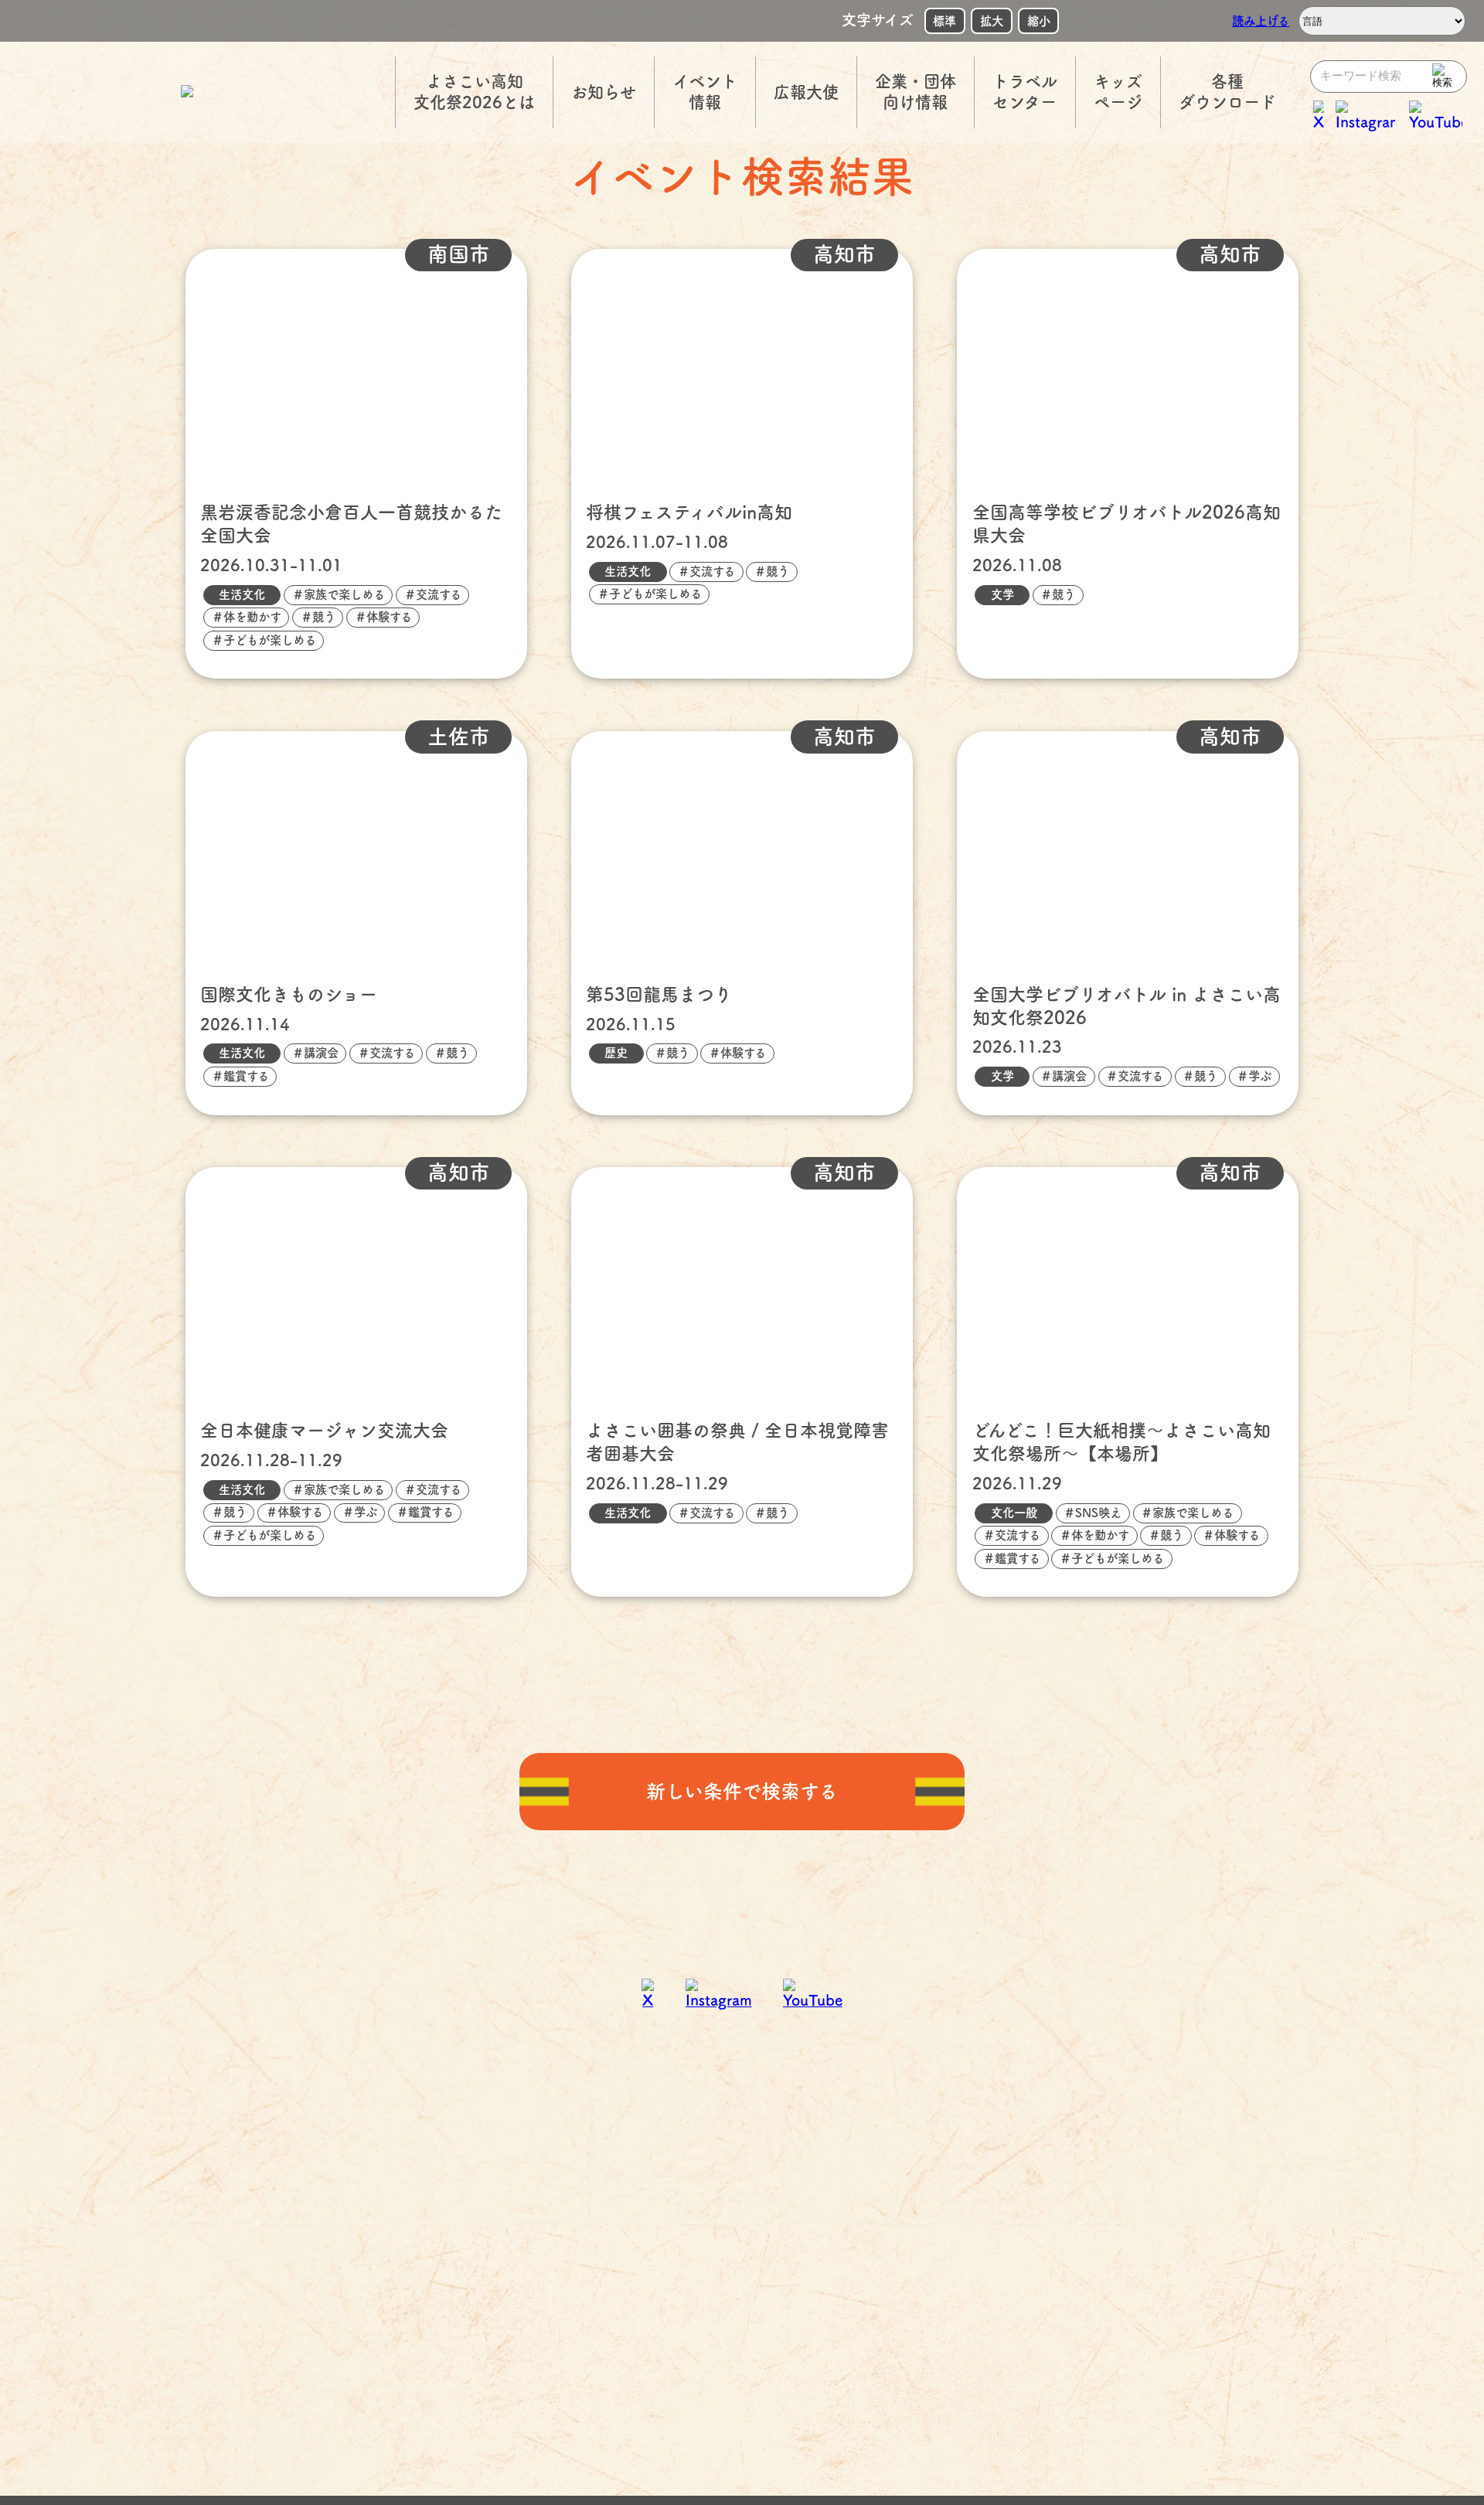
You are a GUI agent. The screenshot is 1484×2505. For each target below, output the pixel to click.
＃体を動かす (247, 617)
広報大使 (806, 92)
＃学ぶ (1254, 1076)
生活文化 (242, 594)
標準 (945, 21)
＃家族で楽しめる (339, 594)
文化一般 (1014, 1513)
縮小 (1039, 21)
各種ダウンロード (1227, 92)
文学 (1002, 594)
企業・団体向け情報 (916, 92)
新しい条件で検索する (742, 1791)
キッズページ (1118, 92)
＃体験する (383, 617)
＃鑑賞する (240, 1076)
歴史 (616, 1053)
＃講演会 (315, 1053)
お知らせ (604, 92)
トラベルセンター (1025, 92)
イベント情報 (705, 92)
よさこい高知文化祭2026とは (474, 92)
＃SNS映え (1093, 1513)
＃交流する (433, 594)
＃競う (318, 617)
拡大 (992, 21)
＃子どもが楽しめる (264, 640)
